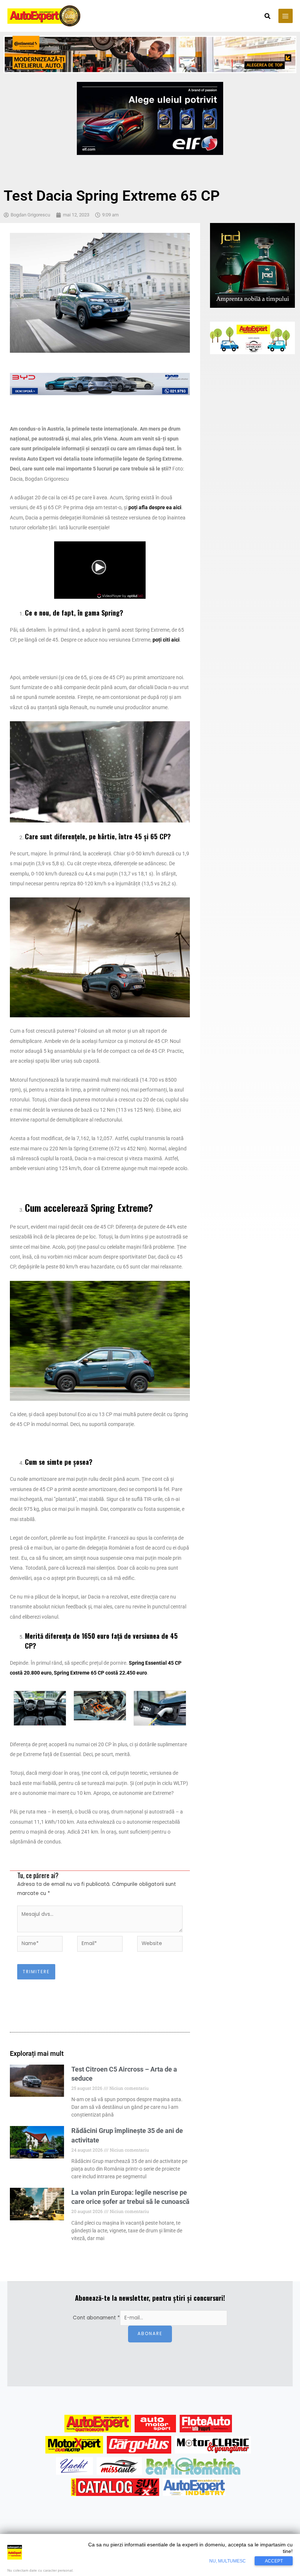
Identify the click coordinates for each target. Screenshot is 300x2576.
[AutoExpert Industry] (194, 2487)
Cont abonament (96, 2318)
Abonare (150, 2334)
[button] (268, 17)
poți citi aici (166, 640)
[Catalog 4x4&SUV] (115, 2487)
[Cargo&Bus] (139, 2445)
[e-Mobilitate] (193, 2466)
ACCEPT (274, 2561)
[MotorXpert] (74, 2445)
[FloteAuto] (206, 2424)
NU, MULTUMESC (228, 2561)
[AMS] (155, 2424)
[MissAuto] (119, 2466)
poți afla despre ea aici (155, 507)
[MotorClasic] (213, 2445)
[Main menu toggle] (286, 16)
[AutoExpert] (98, 2424)
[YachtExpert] (74, 2466)
